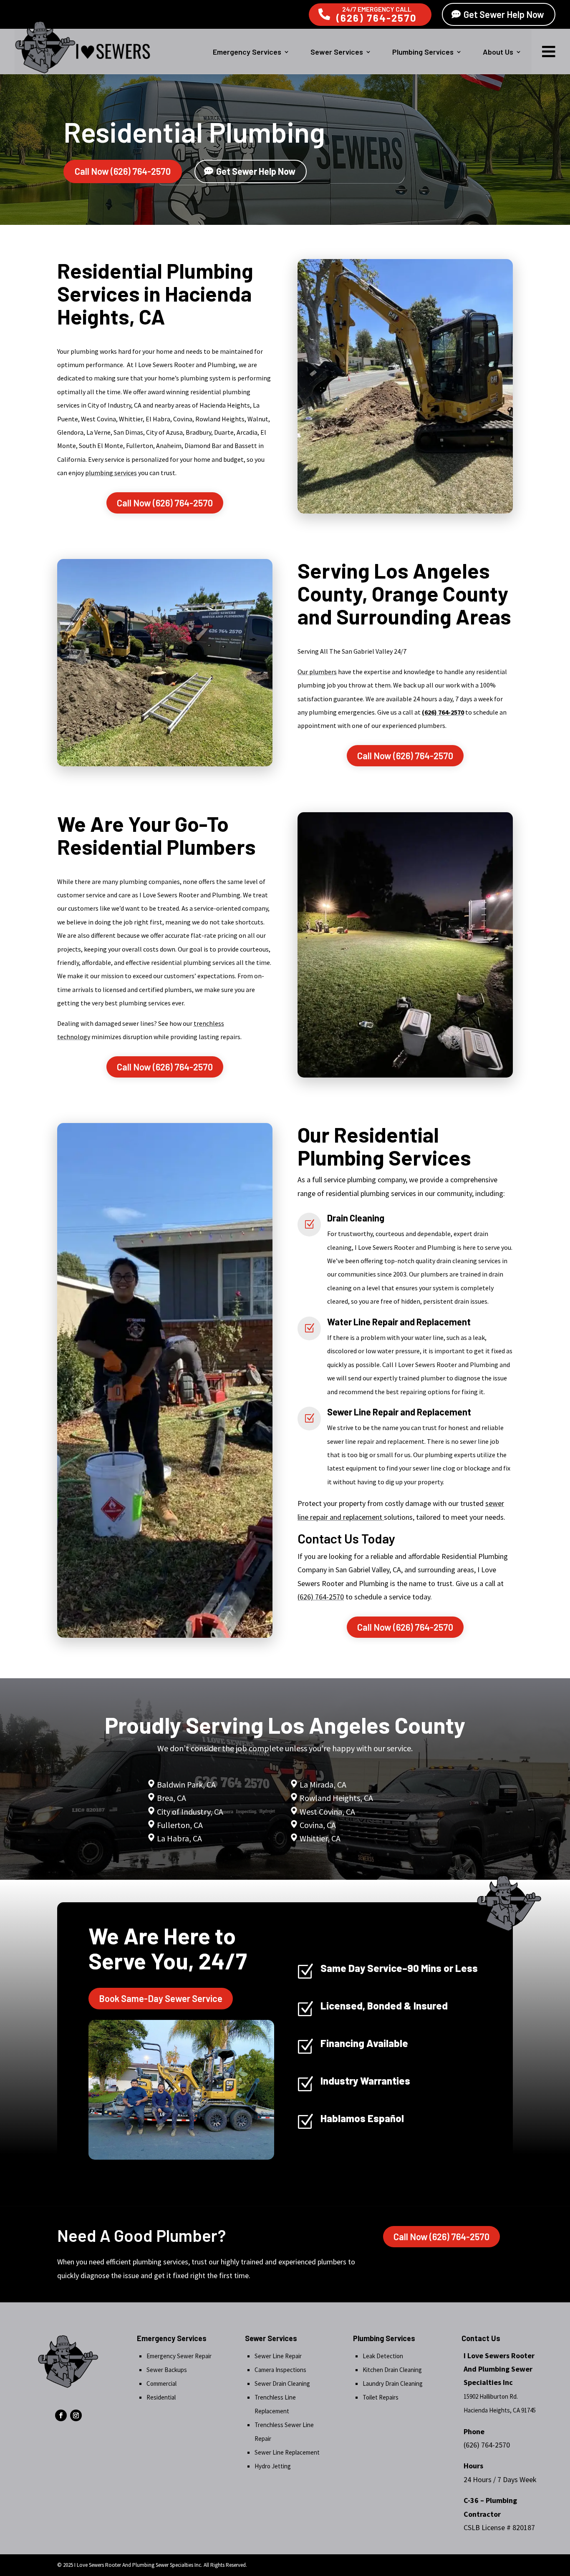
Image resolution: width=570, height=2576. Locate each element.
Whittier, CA (320, 1838)
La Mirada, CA (323, 1784)
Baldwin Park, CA (186, 1784)
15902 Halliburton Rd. (491, 2396)
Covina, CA (318, 1825)
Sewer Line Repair (278, 2356)
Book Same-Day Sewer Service (161, 1998)
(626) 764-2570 (377, 18)
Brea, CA (172, 1798)
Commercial (161, 2383)
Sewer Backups (167, 2370)
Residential (161, 2397)
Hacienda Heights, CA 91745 (500, 2410)
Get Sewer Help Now (504, 14)
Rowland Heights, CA (336, 1798)
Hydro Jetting (273, 2466)
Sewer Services (337, 52)
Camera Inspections (280, 2370)
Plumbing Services (423, 52)
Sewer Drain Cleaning (282, 2383)
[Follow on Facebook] (61, 2415)
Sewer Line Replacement (287, 2452)
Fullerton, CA (180, 1825)
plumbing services (111, 473)
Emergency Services (247, 52)
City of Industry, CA (190, 1812)
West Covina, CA (327, 1812)
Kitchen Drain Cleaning (392, 2370)
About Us (498, 52)
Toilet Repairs (381, 2397)
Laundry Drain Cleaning (393, 2383)
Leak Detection (383, 2356)
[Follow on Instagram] (76, 2415)
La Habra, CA (179, 1838)
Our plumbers (317, 672)
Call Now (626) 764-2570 (123, 171)
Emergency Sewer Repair (179, 2356)
